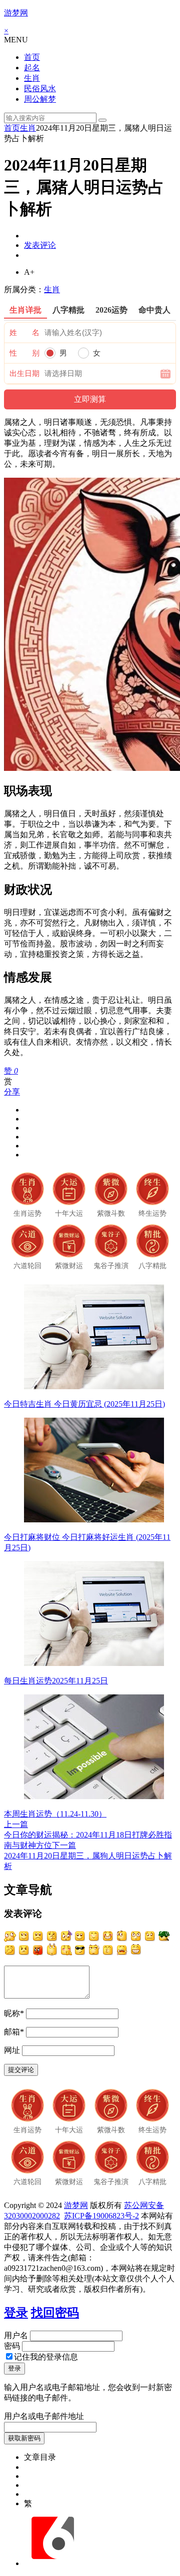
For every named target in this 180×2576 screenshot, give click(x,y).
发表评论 (40, 245)
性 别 (24, 353)
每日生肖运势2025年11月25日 (56, 1681)
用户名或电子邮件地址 (44, 2416)
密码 (12, 2346)
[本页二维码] (52, 2563)
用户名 (16, 2335)
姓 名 (24, 333)
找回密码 (55, 2313)
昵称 (14, 2013)
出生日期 (24, 373)
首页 (32, 57)
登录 (16, 2313)
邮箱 (14, 2032)
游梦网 (16, 13)
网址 (12, 2050)
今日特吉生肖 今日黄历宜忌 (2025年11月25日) (84, 1404)
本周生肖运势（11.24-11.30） (55, 1814)
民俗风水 (40, 89)
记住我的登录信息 (46, 2357)
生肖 (32, 78)
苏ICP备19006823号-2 (101, 2216)
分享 (12, 1092)
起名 (32, 68)
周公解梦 (40, 99)
